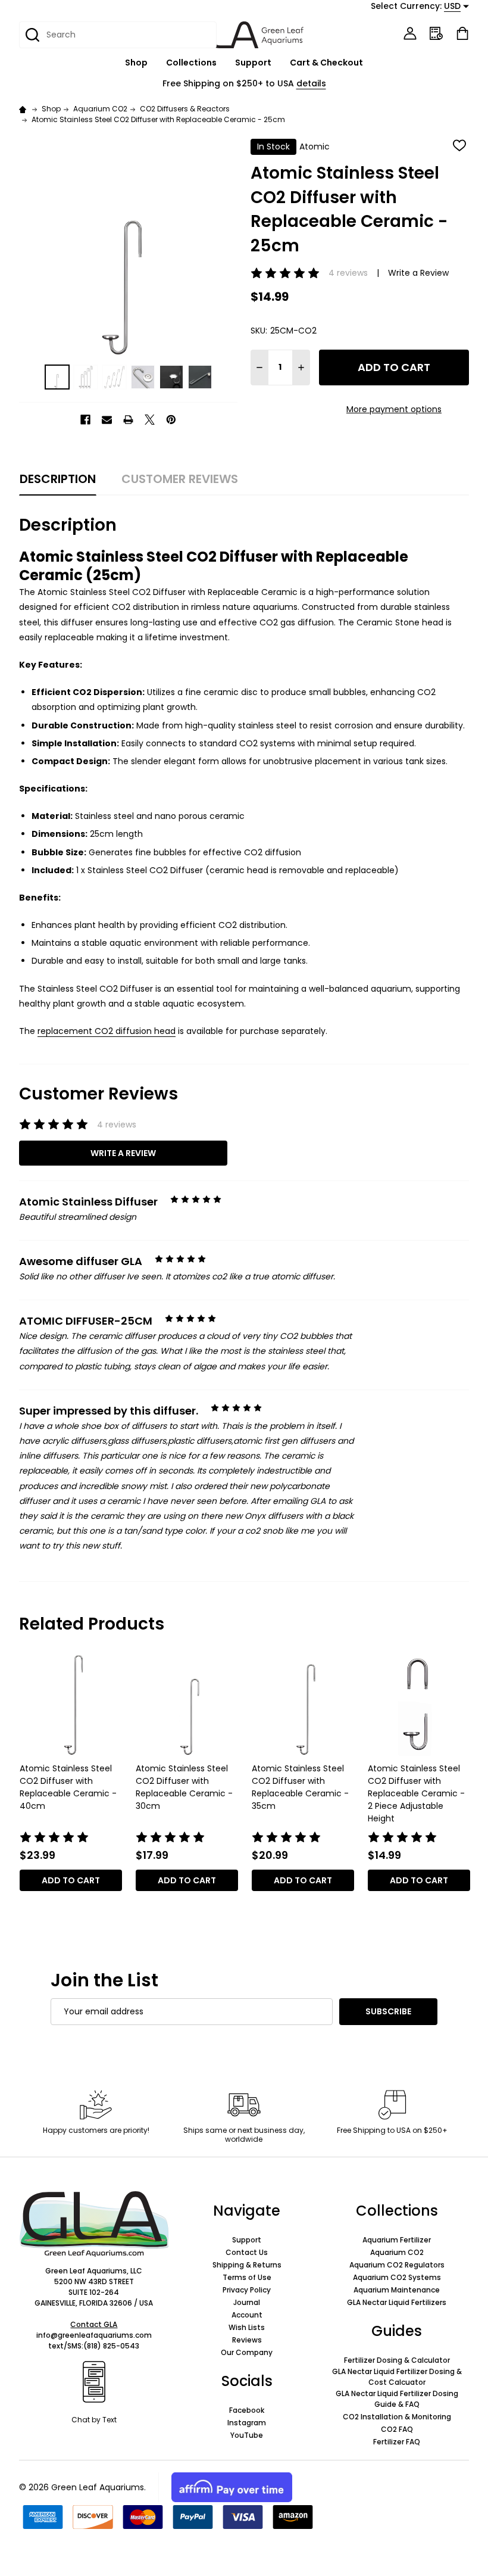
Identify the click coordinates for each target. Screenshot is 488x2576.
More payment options (394, 409)
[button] (94, 2224)
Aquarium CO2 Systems (397, 2277)
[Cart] (462, 33)
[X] (150, 420)
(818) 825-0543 (111, 2346)
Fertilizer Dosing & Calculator (397, 2360)
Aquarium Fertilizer (397, 2240)
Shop (136, 63)
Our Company (247, 2352)
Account (247, 2315)
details (311, 83)
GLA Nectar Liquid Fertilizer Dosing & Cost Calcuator (397, 2377)
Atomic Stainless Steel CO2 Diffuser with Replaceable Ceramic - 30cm (184, 1787)
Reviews (247, 2340)
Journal (247, 2302)
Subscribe (388, 2011)
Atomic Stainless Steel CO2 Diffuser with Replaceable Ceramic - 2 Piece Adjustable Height (416, 1793)
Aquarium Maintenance (397, 2290)
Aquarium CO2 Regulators (397, 2265)
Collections (191, 63)
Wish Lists (247, 2327)
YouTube (247, 2435)
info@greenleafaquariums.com (94, 2335)
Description (58, 479)
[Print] (128, 420)
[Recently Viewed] (436, 33)
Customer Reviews (180, 479)
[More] (154, 63)
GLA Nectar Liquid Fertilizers (397, 2302)
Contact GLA (94, 2324)
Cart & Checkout (326, 63)
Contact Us (247, 2252)
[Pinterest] (171, 420)
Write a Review (418, 273)
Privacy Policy (247, 2290)
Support (253, 63)
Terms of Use (247, 2277)
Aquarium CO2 (397, 2252)
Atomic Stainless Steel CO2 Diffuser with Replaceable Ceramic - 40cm (68, 1787)
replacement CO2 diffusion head (107, 1031)
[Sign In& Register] (410, 33)
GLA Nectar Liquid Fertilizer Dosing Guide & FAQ (397, 2399)
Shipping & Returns (247, 2265)
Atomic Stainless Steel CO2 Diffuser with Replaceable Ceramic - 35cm (300, 1787)
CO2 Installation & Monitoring (397, 2417)
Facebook (247, 2410)
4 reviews (348, 273)
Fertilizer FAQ (397, 2442)
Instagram (247, 2423)
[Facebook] (85, 420)
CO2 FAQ (397, 2429)
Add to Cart (394, 367)
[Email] (107, 420)
